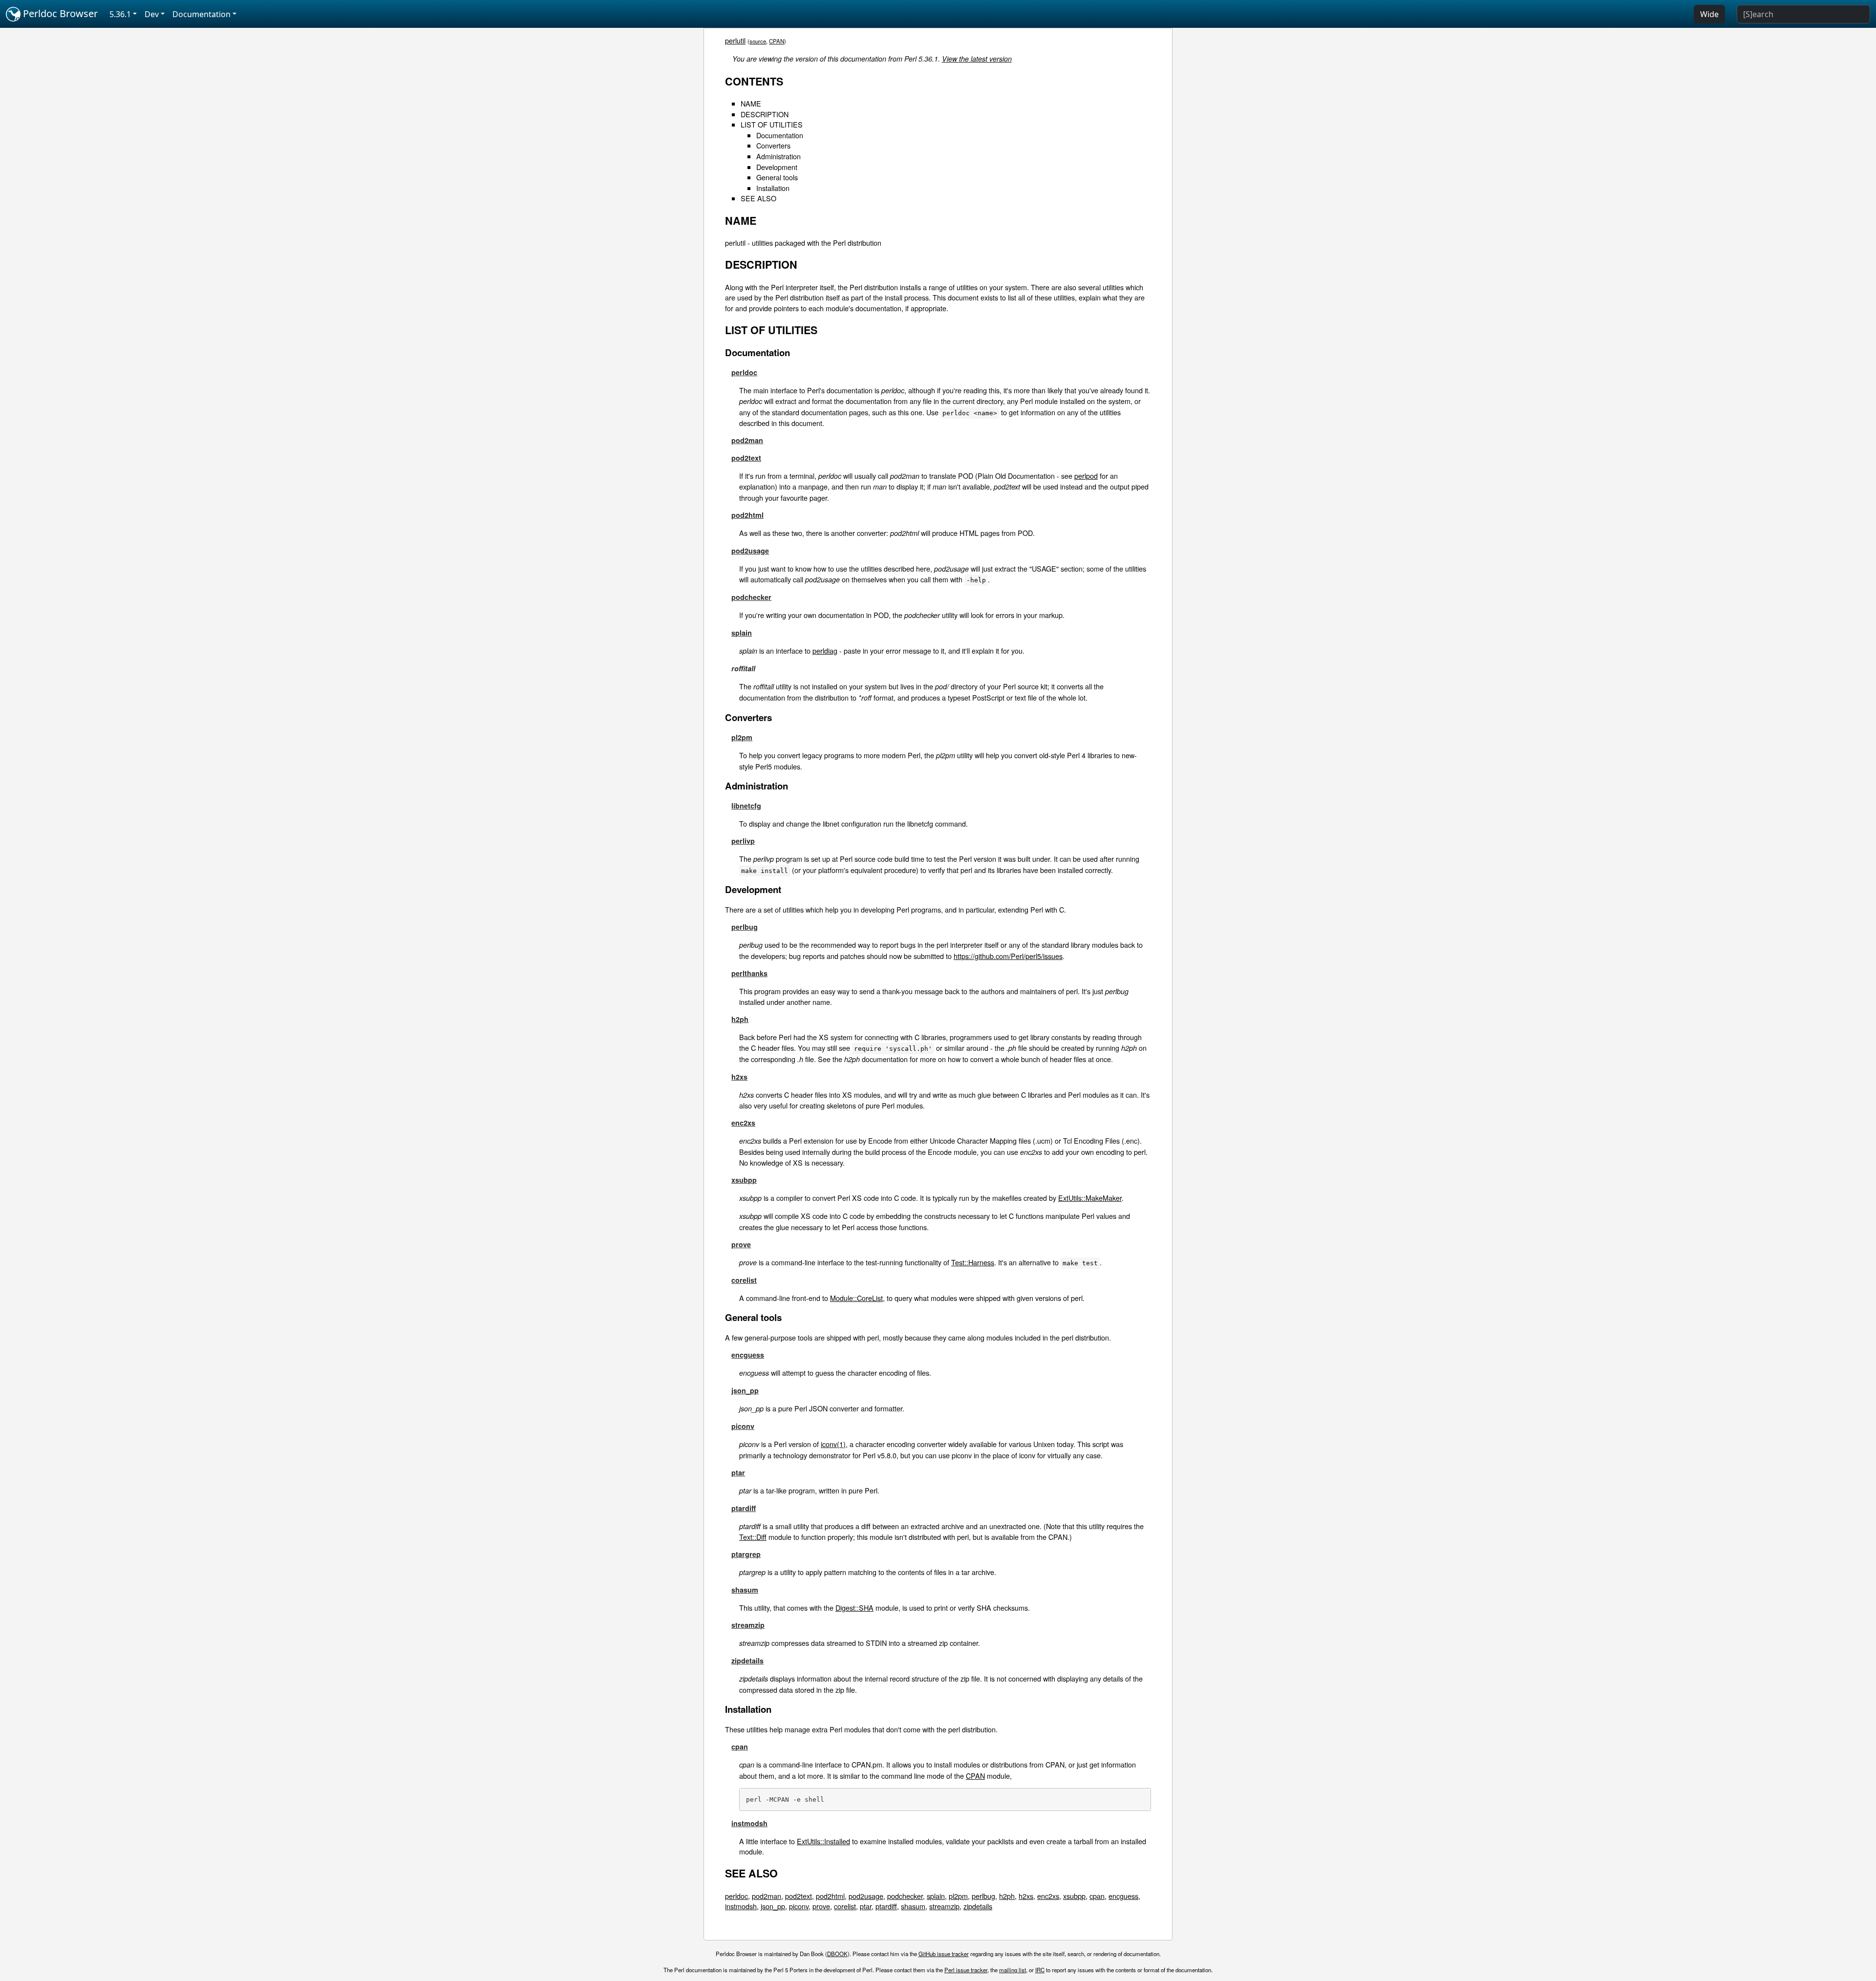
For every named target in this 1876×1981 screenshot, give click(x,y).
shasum (745, 1590)
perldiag (825, 650)
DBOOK (837, 1954)
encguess (748, 1355)
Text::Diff (753, 1537)
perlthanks (749, 973)
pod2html (747, 515)
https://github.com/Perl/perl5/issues (1008, 956)
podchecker (751, 597)
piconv (743, 1426)
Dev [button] (152, 14)
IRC (1040, 1970)
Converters (773, 145)
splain (742, 633)
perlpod (1086, 476)
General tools (777, 177)
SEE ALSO (758, 198)
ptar (738, 1472)
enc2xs (743, 1123)
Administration (778, 156)
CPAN (777, 41)
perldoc (744, 372)
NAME (751, 103)
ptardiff (744, 1508)
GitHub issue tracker (944, 1954)
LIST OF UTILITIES (772, 124)
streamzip (748, 1625)
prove (741, 1244)
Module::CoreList (856, 1298)
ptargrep (746, 1554)
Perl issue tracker (966, 1970)
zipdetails (747, 1661)
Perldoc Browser (59, 13)
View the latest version (977, 59)
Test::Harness (973, 1262)
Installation (773, 188)
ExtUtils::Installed (823, 1841)
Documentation (780, 135)
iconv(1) (833, 1444)
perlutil (735, 40)
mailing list (1013, 1970)
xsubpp (744, 1180)
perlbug (745, 927)
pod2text (746, 458)
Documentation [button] (202, 14)
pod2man (747, 440)
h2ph (740, 1019)
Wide (1709, 14)
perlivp (743, 841)
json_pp (745, 1390)
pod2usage (750, 551)
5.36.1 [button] (120, 14)
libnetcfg (746, 806)
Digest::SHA (854, 1608)
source (758, 41)
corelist (744, 1280)
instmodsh (749, 1823)
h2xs (739, 1077)
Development (777, 167)
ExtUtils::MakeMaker (1090, 1198)
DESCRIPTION (765, 114)
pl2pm (742, 737)
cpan (740, 1747)
